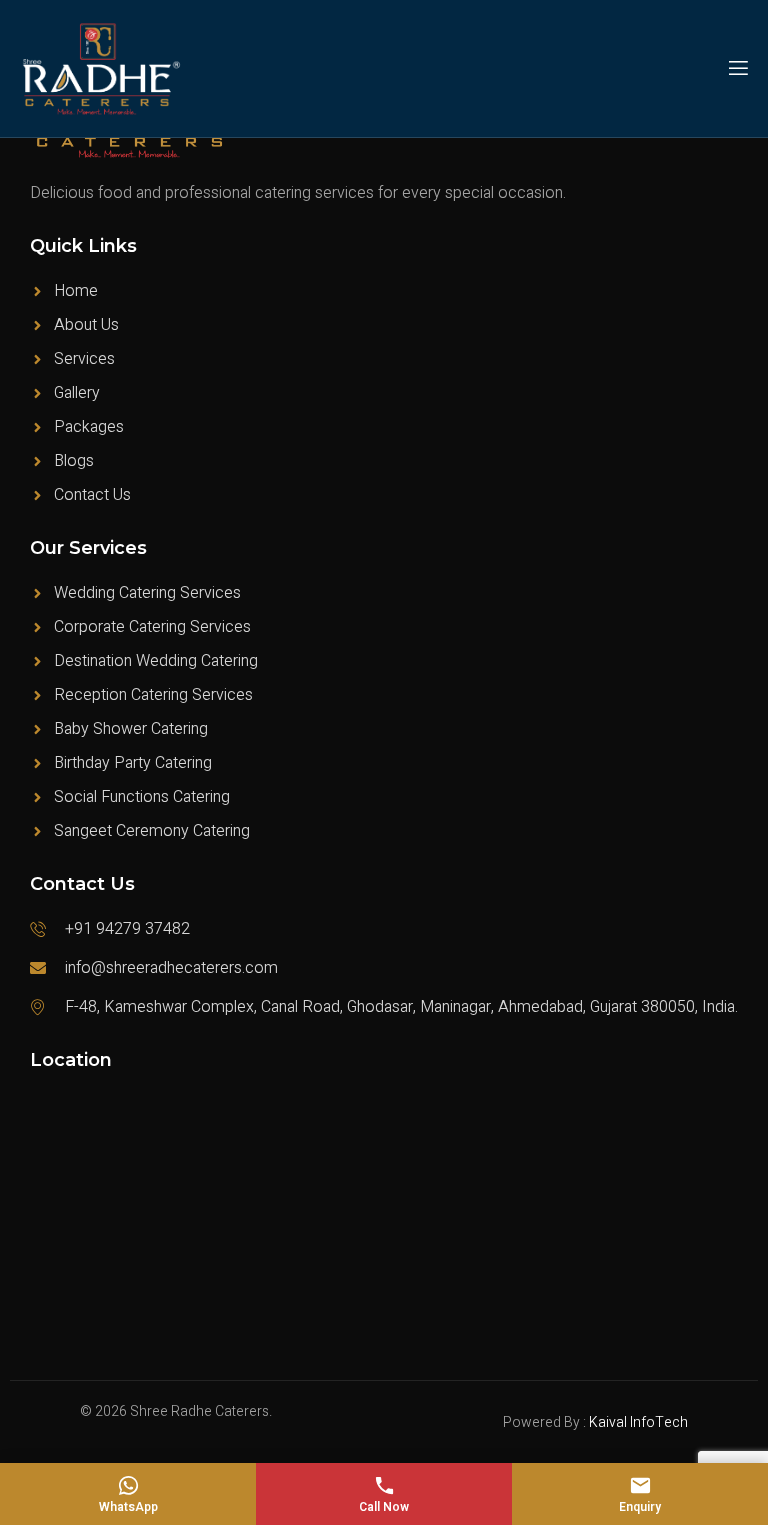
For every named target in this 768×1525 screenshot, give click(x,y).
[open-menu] (737, 68)
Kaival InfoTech (638, 1422)
